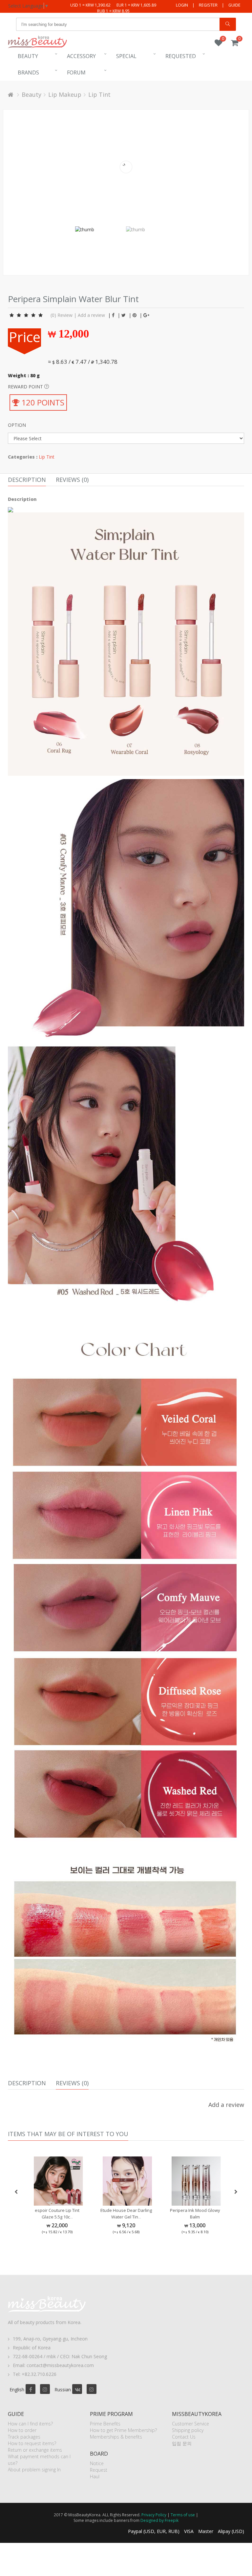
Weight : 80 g (24, 375)
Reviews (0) (72, 480)
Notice (97, 2463)
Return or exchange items (35, 2450)
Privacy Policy (154, 2515)
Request (99, 2470)
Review (65, 315)
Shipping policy (188, 2430)
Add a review (91, 315)
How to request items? (32, 2443)
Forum (76, 72)
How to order (22, 2430)
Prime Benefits (105, 2424)
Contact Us (184, 2437)
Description (27, 480)
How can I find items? (30, 2424)
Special (126, 56)
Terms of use (183, 2515)
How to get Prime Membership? (123, 2430)
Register (208, 5)
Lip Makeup (65, 94)
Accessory (81, 56)
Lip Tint (99, 94)
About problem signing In (34, 2470)
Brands (28, 72)
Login (182, 5)
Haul (95, 2476)
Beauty (28, 56)
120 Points (42, 402)
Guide (234, 5)
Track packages (24, 2437)
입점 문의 (182, 2443)
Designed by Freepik (159, 2520)
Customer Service (190, 2424)
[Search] (228, 24)
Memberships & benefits (116, 2437)
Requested (181, 56)
